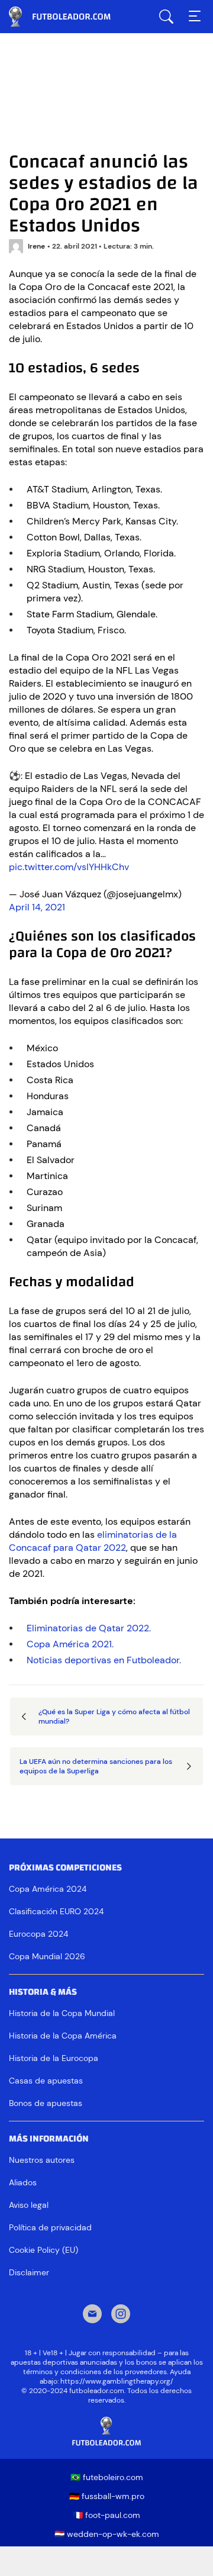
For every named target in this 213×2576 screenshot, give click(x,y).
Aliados (23, 2182)
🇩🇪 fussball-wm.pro (107, 2496)
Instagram (121, 2315)
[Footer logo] (106, 2432)
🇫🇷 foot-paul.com (106, 2515)
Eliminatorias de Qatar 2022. (89, 1628)
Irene (36, 246)
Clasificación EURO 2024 (56, 1911)
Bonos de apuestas (46, 2103)
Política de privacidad (50, 2227)
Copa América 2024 (48, 1889)
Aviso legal (29, 2205)
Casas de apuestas (46, 2081)
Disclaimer (29, 2272)
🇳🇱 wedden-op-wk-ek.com (107, 2534)
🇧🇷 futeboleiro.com (107, 2477)
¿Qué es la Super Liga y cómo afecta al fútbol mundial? (114, 1717)
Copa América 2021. (70, 1644)
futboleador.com (68, 17)
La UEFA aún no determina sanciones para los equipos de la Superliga (96, 1766)
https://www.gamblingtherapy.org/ (117, 2381)
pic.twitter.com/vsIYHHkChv (69, 867)
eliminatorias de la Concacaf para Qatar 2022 (93, 1541)
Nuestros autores (42, 2160)
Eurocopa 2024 (38, 1934)
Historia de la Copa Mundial (62, 2013)
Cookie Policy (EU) (43, 2250)
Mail (92, 2315)
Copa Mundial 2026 (47, 1956)
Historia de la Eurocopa (54, 2058)
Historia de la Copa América (63, 2036)
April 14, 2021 (37, 907)
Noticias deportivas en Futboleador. (104, 1660)
